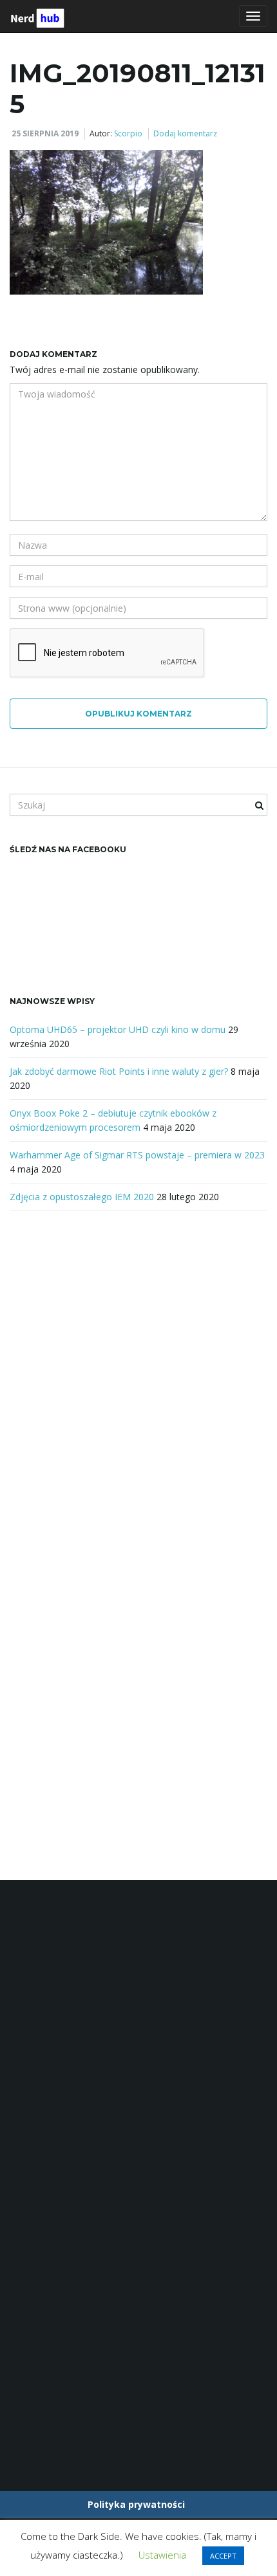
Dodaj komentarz (185, 133)
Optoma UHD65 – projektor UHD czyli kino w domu (118, 1029)
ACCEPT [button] (223, 2556)
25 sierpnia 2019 (45, 133)
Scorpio (128, 133)
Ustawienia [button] (162, 2555)
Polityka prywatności (136, 2504)
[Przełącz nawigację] (253, 16)
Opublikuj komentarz (138, 714)
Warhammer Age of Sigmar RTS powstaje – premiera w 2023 (137, 1155)
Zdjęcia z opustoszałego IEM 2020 (82, 1197)
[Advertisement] (138, 1382)
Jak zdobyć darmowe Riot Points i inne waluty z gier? (119, 1071)
